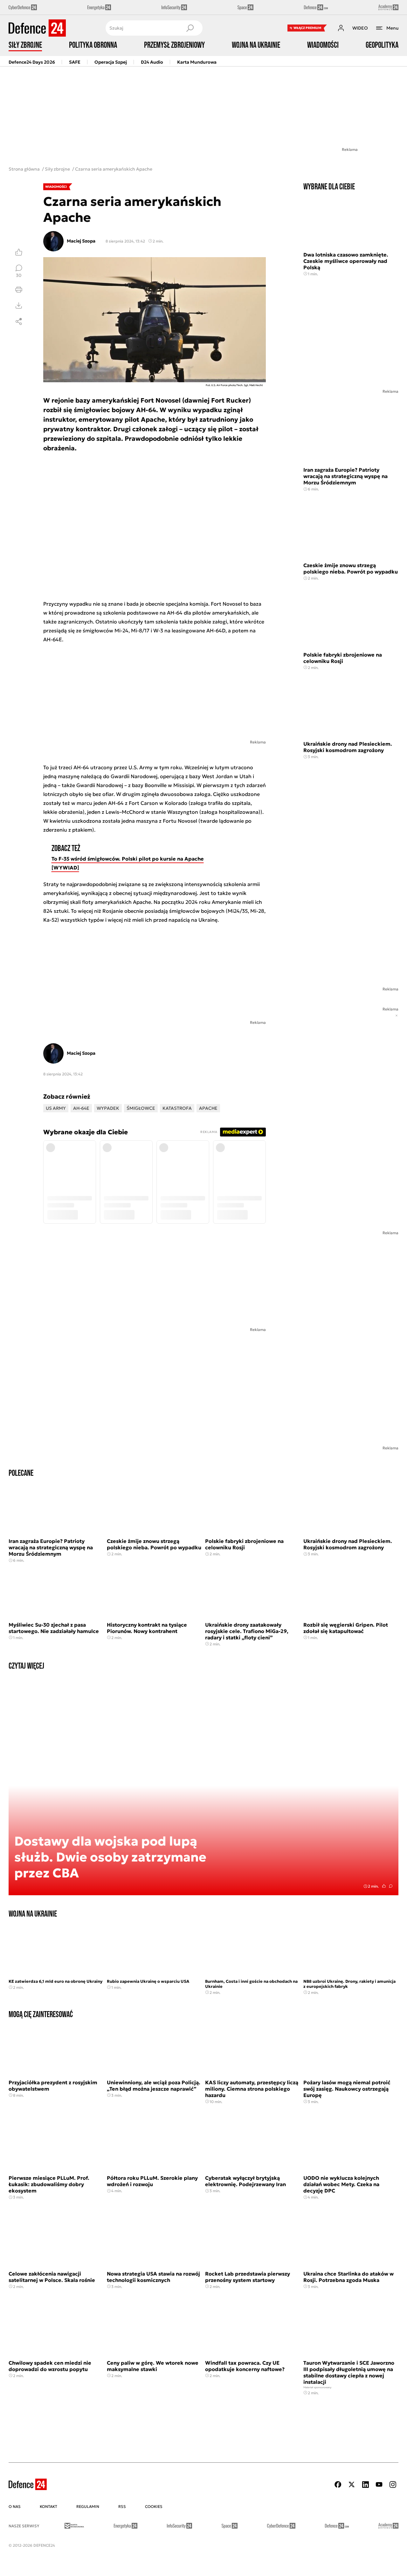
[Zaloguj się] (341, 28)
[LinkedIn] (365, 2485)
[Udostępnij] (19, 321)
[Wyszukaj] (190, 28)
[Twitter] (352, 2485)
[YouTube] (379, 2485)
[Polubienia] (19, 252)
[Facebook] (338, 2485)
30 (19, 275)
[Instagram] (393, 2485)
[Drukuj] (19, 290)
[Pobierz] (19, 306)
